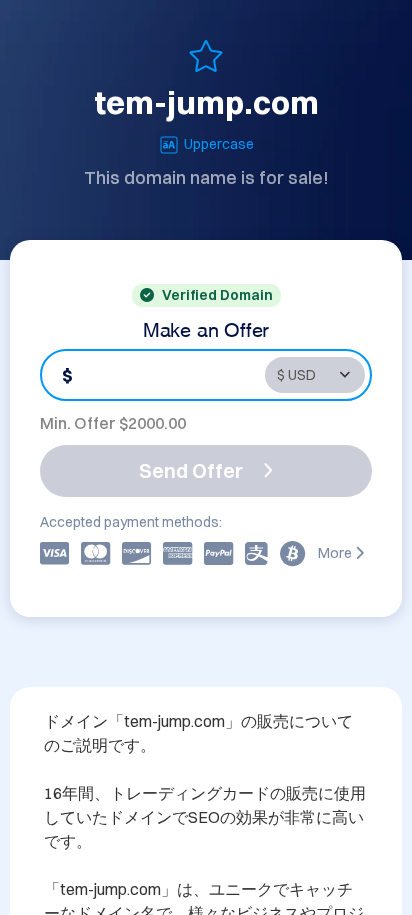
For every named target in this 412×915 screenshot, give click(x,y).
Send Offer (191, 470)
